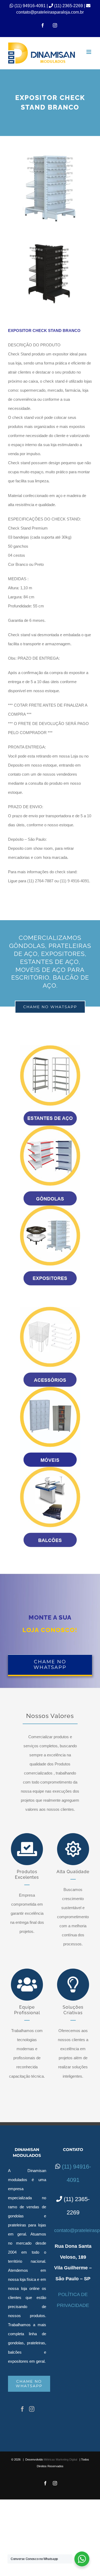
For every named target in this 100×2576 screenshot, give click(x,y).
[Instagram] (32, 2409)
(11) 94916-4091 (31, 6)
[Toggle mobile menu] (89, 52)
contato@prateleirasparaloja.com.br (50, 12)
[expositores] (50, 1207)
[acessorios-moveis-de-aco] (50, 1309)
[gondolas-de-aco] (50, 1127)
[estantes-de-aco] (50, 1047)
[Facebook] (22, 2409)
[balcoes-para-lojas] (50, 1469)
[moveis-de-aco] (50, 1389)
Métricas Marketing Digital (60, 2459)
